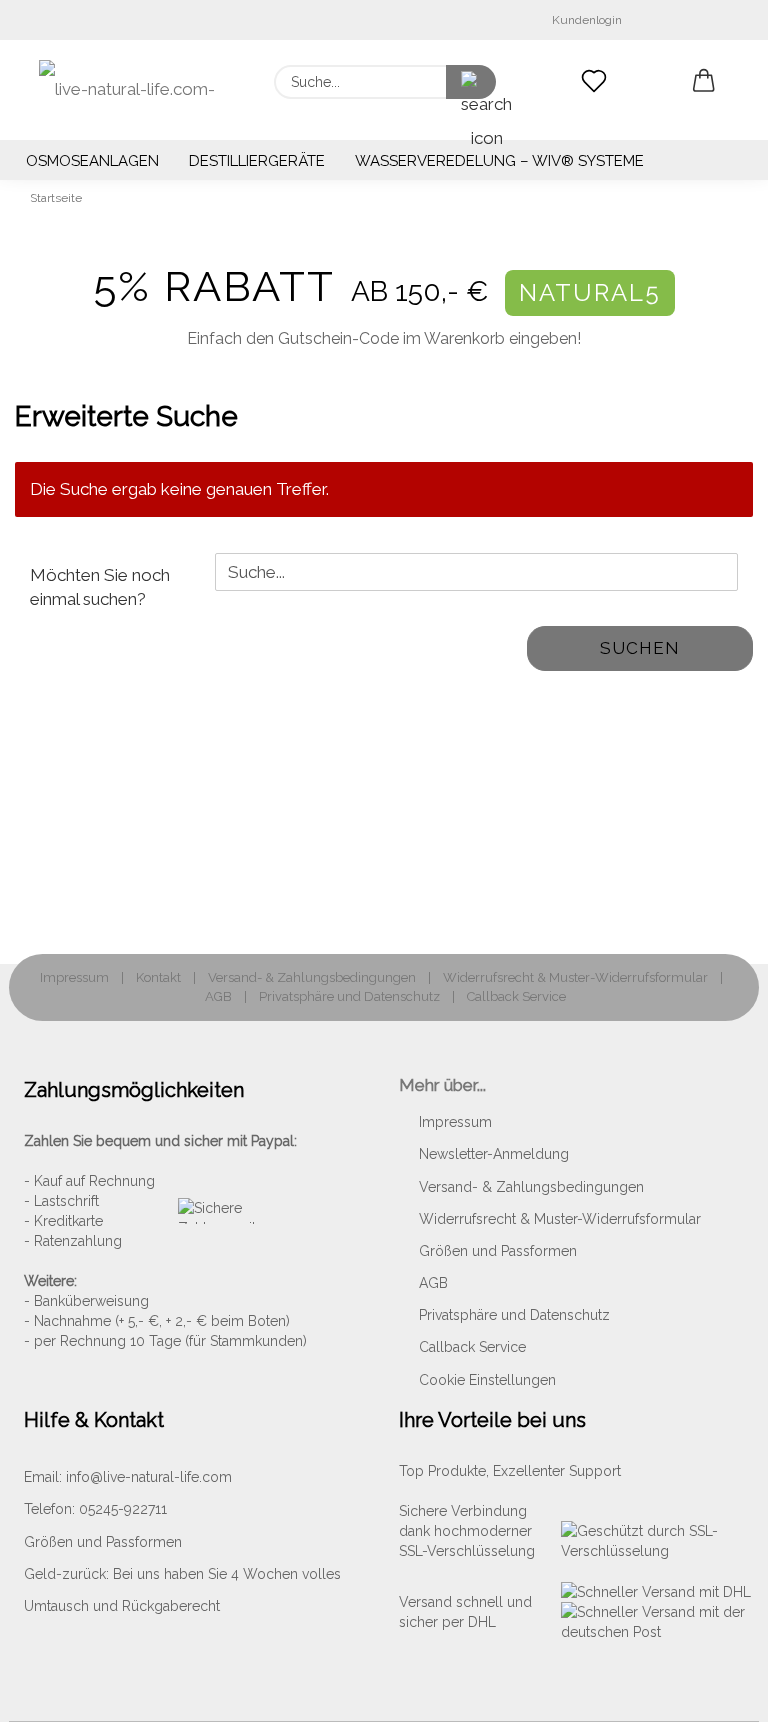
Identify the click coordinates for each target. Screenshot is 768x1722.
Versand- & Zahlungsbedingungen (312, 977)
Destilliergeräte (257, 161)
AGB (218, 995)
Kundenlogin (584, 20)
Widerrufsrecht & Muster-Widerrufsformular (575, 977)
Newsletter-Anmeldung (494, 1154)
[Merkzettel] (594, 82)
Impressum (74, 977)
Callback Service (516, 995)
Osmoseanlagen (92, 161)
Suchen (640, 648)
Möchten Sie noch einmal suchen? (100, 587)
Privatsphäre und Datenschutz (349, 995)
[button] (704, 82)
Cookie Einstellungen (487, 1380)
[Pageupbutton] (713, 1692)
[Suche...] (471, 82)
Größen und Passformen (498, 1251)
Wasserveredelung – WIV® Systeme (499, 161)
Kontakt (158, 977)
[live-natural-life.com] (134, 90)
